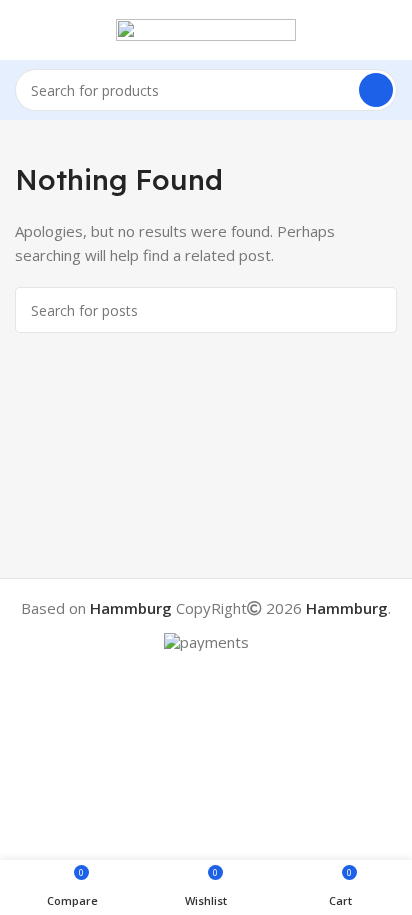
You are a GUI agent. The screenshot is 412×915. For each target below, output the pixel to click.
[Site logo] (206, 28)
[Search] (376, 90)
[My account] (389, 30)
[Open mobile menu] (23, 30)
